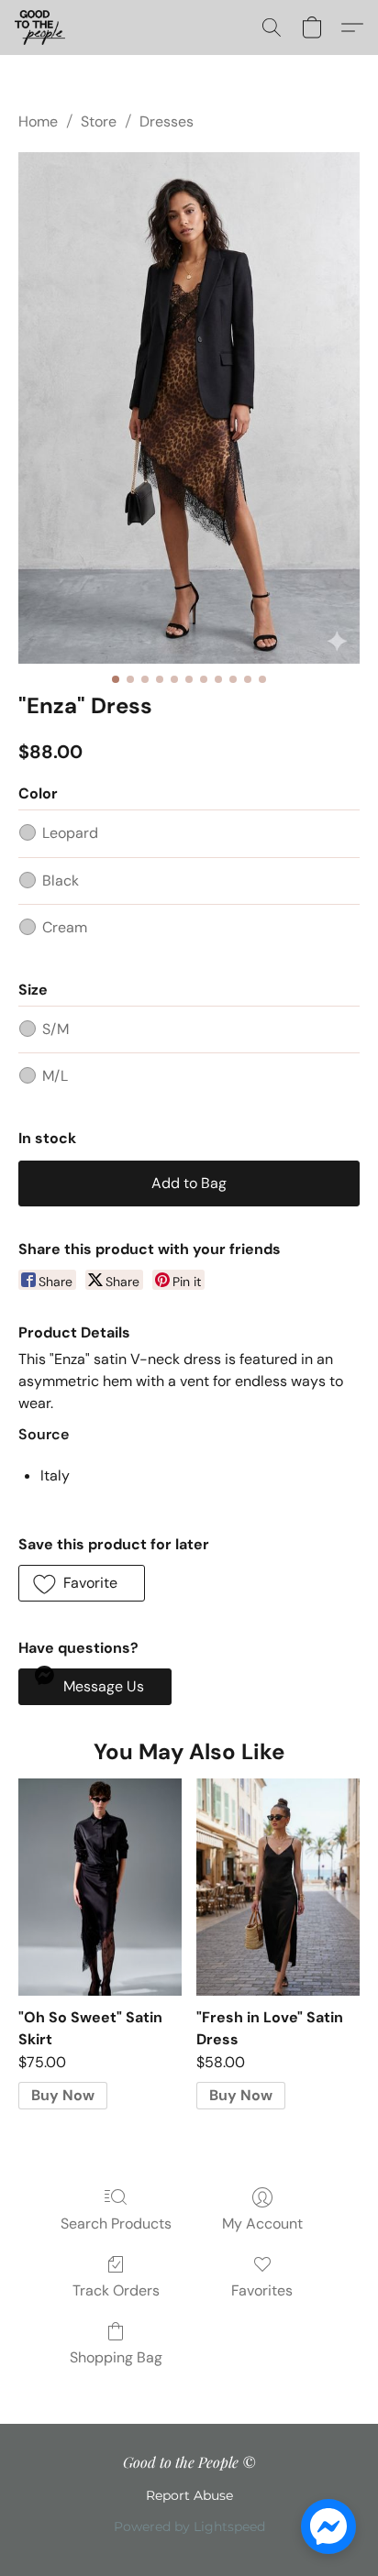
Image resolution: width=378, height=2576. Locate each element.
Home (38, 121)
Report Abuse (189, 2495)
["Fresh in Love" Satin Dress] (278, 1887)
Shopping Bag (116, 2357)
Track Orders (116, 2290)
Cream (65, 927)
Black (61, 881)
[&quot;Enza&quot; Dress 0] (189, 408)
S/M (56, 1029)
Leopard (70, 833)
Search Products (116, 2224)
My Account (262, 2224)
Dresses (167, 121)
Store (99, 121)
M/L (55, 1076)
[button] (41, 28)
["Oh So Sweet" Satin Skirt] (100, 1887)
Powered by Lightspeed (189, 2526)
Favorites (262, 2290)
